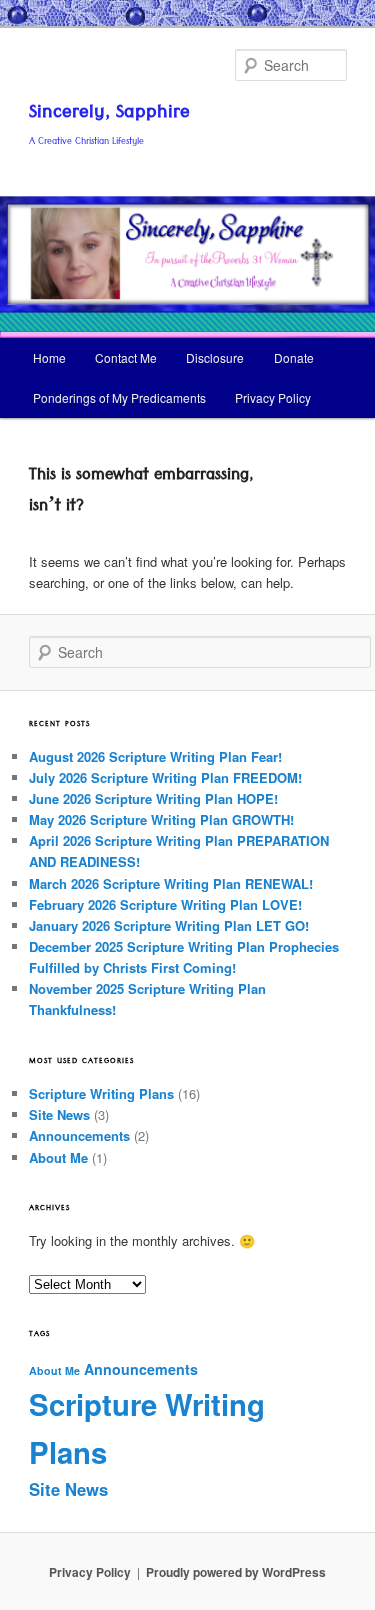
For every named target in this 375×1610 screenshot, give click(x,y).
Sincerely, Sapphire (109, 114)
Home (49, 357)
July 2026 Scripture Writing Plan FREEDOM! (165, 777)
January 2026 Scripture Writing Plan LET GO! (169, 925)
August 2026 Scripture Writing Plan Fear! (155, 756)
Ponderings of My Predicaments (119, 397)
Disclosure (215, 357)
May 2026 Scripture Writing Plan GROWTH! (161, 819)
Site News (59, 1114)
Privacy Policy (273, 397)
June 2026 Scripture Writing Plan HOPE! (153, 798)
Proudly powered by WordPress (236, 1572)
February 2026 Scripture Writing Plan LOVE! (165, 904)
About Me (58, 1157)
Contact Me (126, 357)
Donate (294, 357)
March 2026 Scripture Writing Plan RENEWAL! (171, 883)
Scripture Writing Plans (101, 1093)
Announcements (79, 1135)
